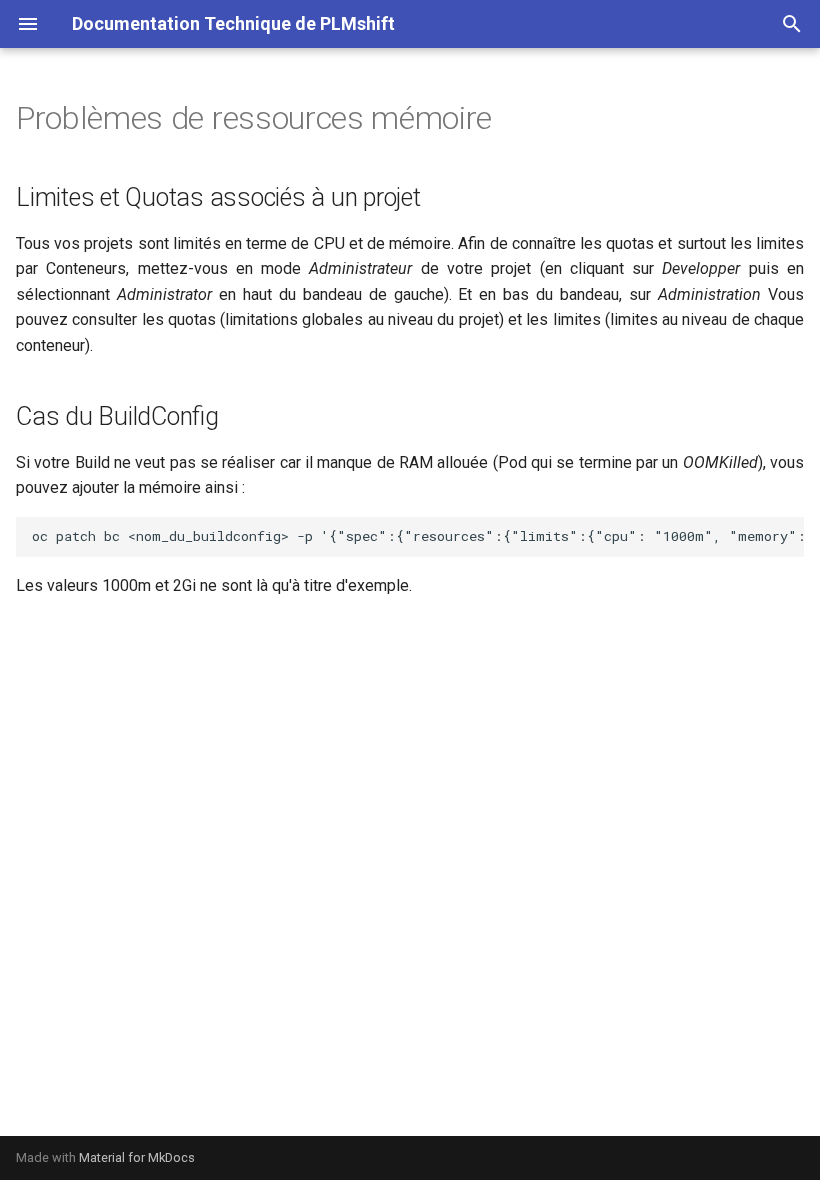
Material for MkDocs (137, 1157)
